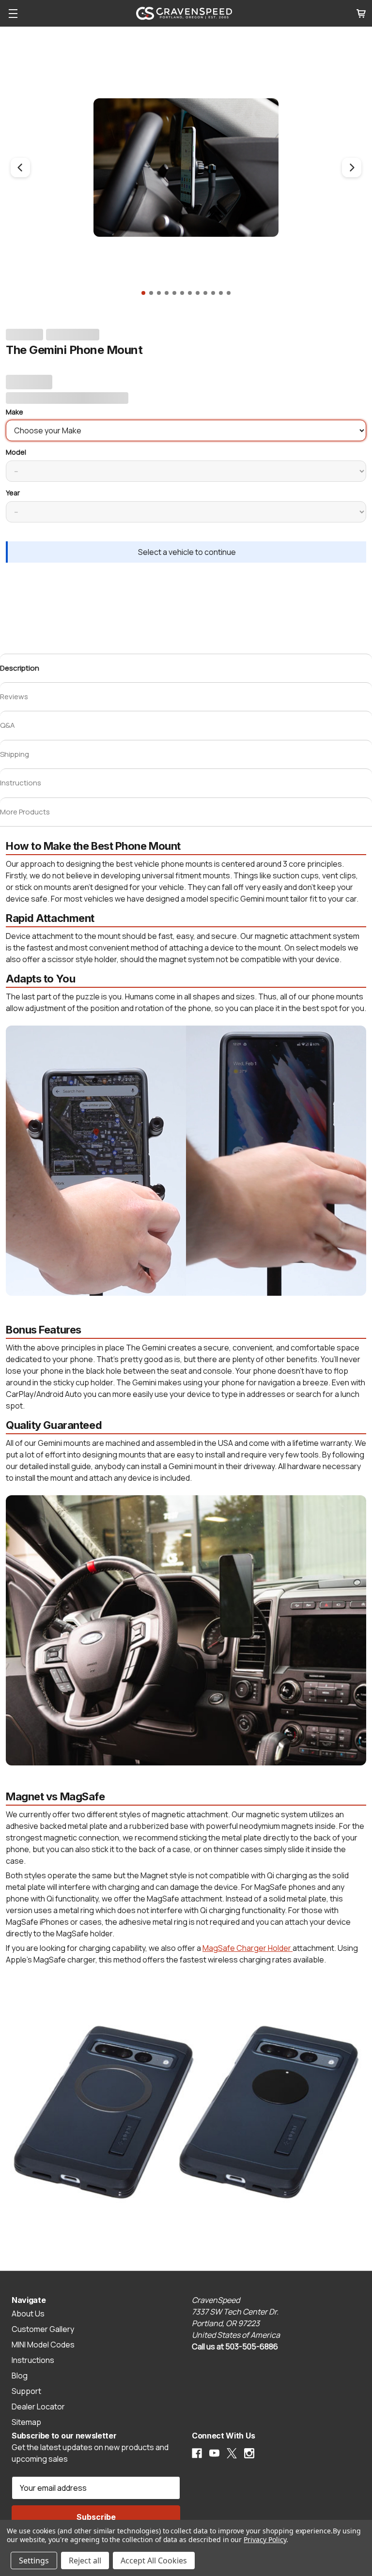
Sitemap (26, 2422)
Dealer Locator (38, 2407)
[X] (232, 2453)
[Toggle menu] (9, 13)
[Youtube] (214, 2453)
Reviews (14, 697)
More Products (25, 812)
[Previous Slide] (20, 168)
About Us (28, 2314)
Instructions (21, 783)
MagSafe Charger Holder (248, 1948)
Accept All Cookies (154, 2561)
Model (16, 452)
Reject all (85, 2561)
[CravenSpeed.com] (184, 13)
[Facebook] (197, 2453)
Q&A (8, 725)
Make (15, 412)
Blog (20, 2376)
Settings (34, 2561)
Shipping (15, 754)
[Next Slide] (352, 168)
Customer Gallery (43, 2329)
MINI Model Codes (43, 2345)
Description (20, 668)
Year (13, 493)
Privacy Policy (265, 2539)
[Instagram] (249, 2453)
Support (26, 2391)
